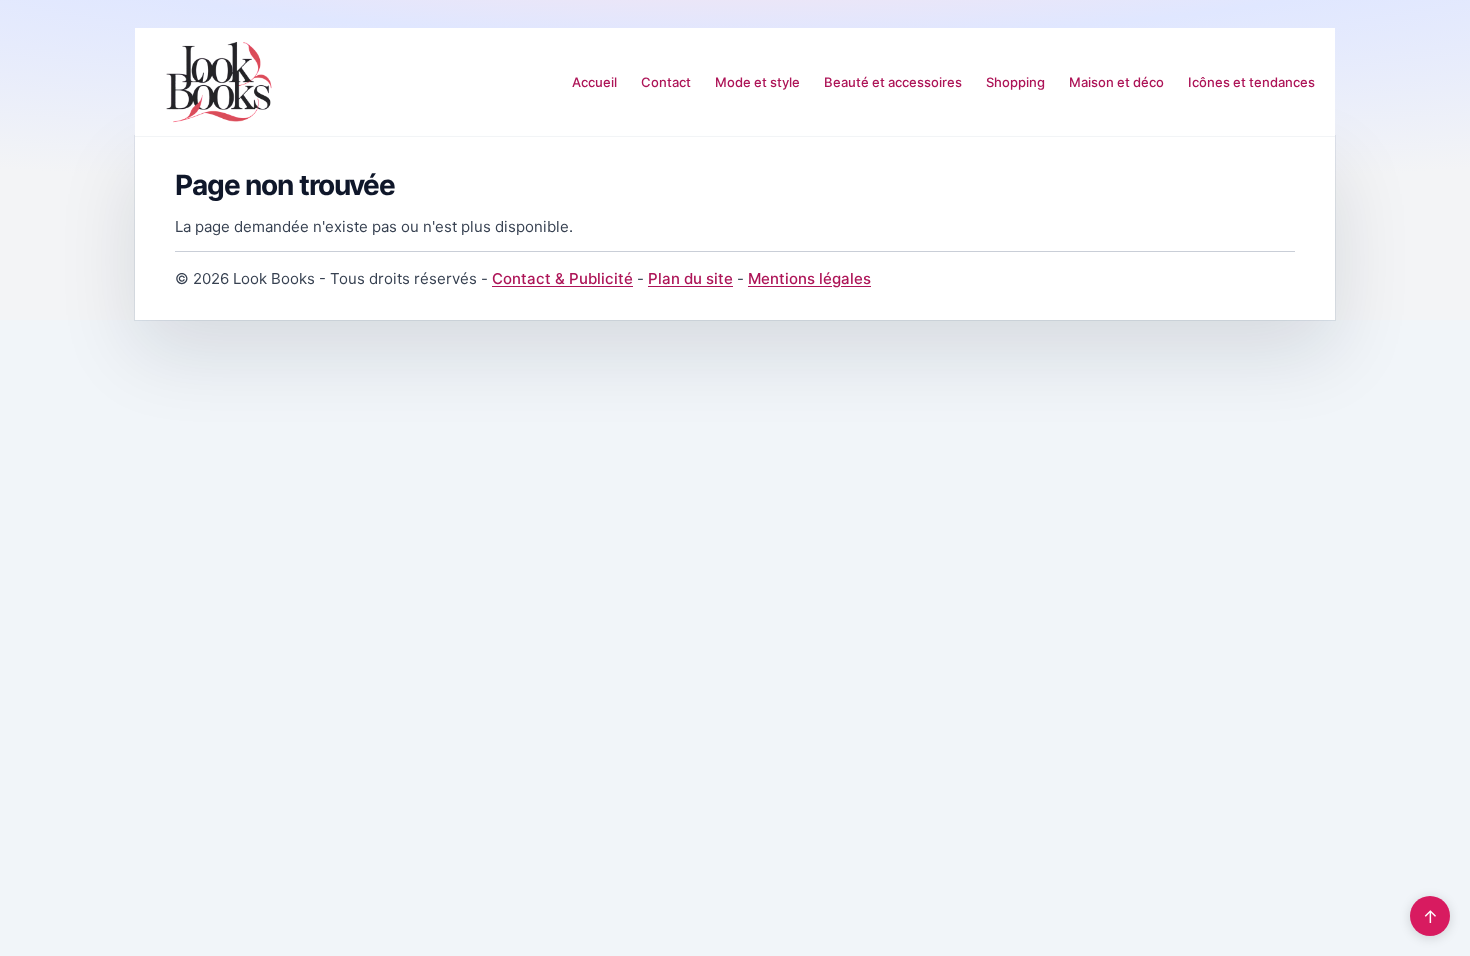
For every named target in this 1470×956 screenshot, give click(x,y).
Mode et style (757, 82)
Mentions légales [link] (809, 278)
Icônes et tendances (1251, 82)
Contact (666, 82)
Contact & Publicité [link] (562, 278)
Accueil (594, 82)
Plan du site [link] (690, 278)
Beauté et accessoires (893, 82)
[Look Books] (219, 82)
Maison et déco (1116, 82)
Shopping (1015, 82)
